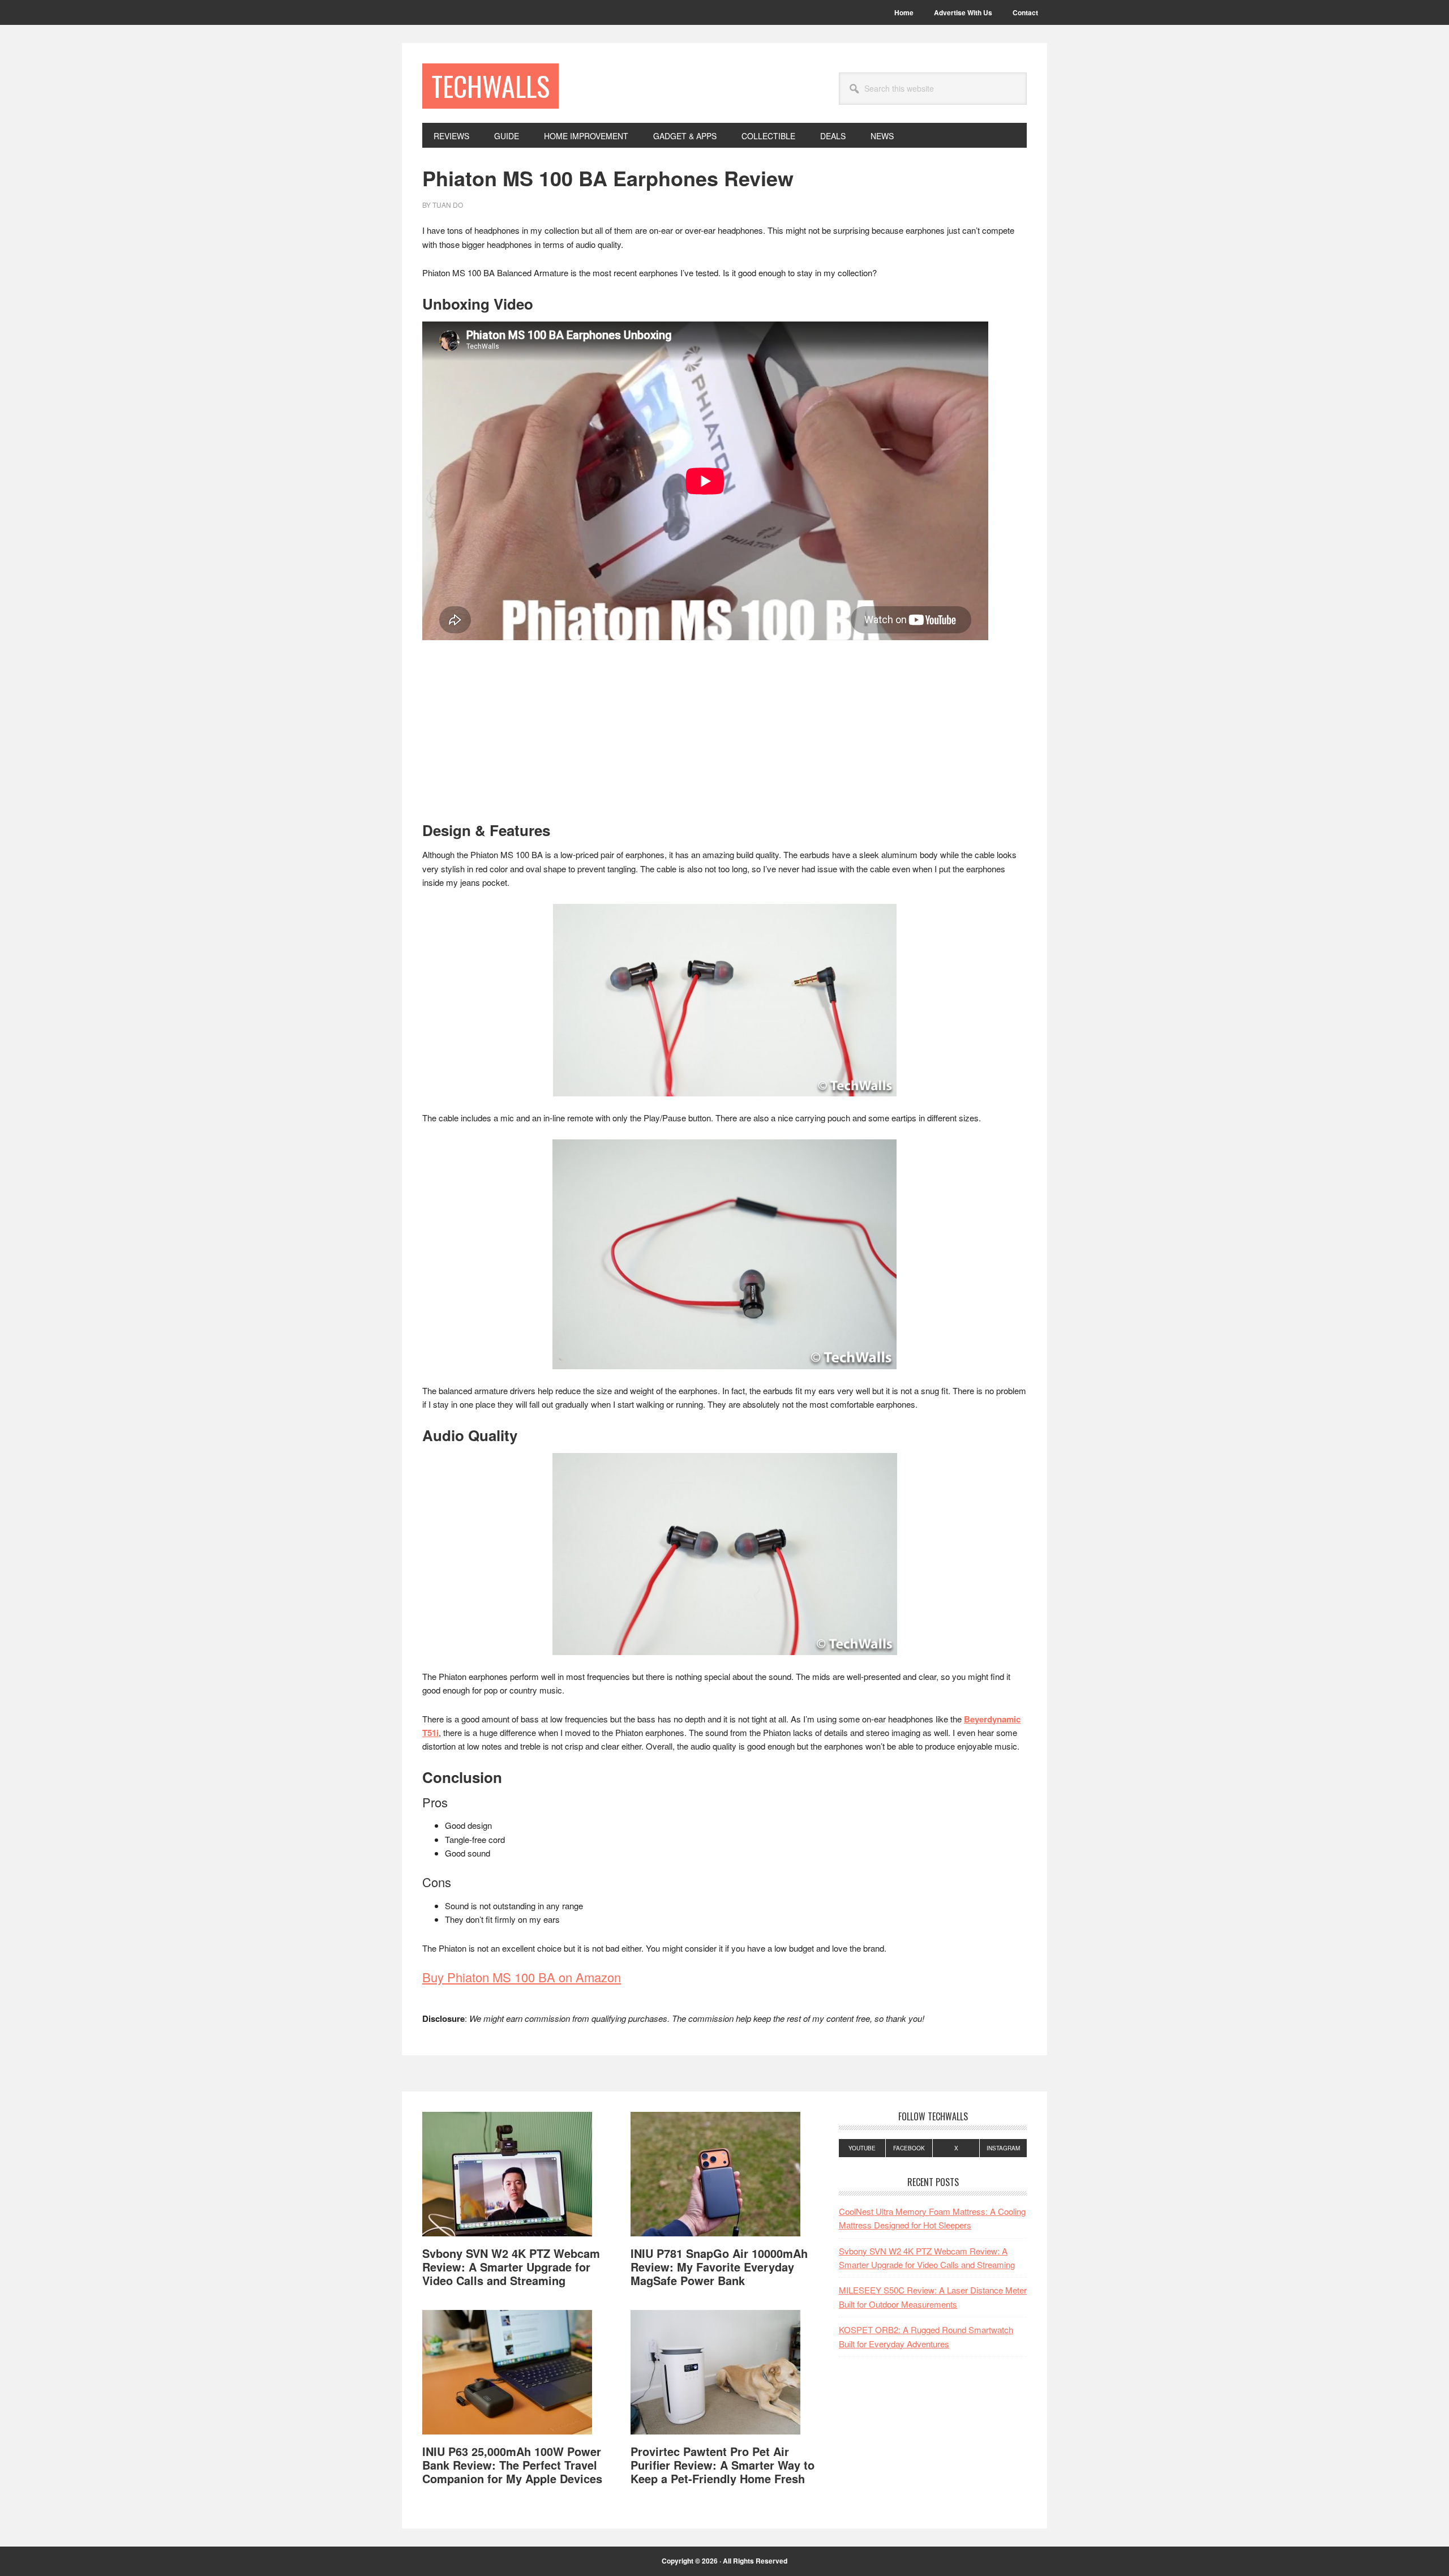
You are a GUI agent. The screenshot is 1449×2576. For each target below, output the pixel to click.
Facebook (909, 2148)
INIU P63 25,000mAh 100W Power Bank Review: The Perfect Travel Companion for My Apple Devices (512, 2465)
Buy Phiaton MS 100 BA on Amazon (522, 1977)
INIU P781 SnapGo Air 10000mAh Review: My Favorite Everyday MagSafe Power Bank (719, 2267)
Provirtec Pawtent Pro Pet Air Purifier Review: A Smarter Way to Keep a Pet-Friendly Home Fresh (723, 2465)
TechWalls (490, 86)
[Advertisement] (724, 738)
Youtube (862, 2148)
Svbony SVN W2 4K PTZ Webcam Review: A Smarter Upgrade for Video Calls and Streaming (511, 2267)
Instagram (1003, 2148)
